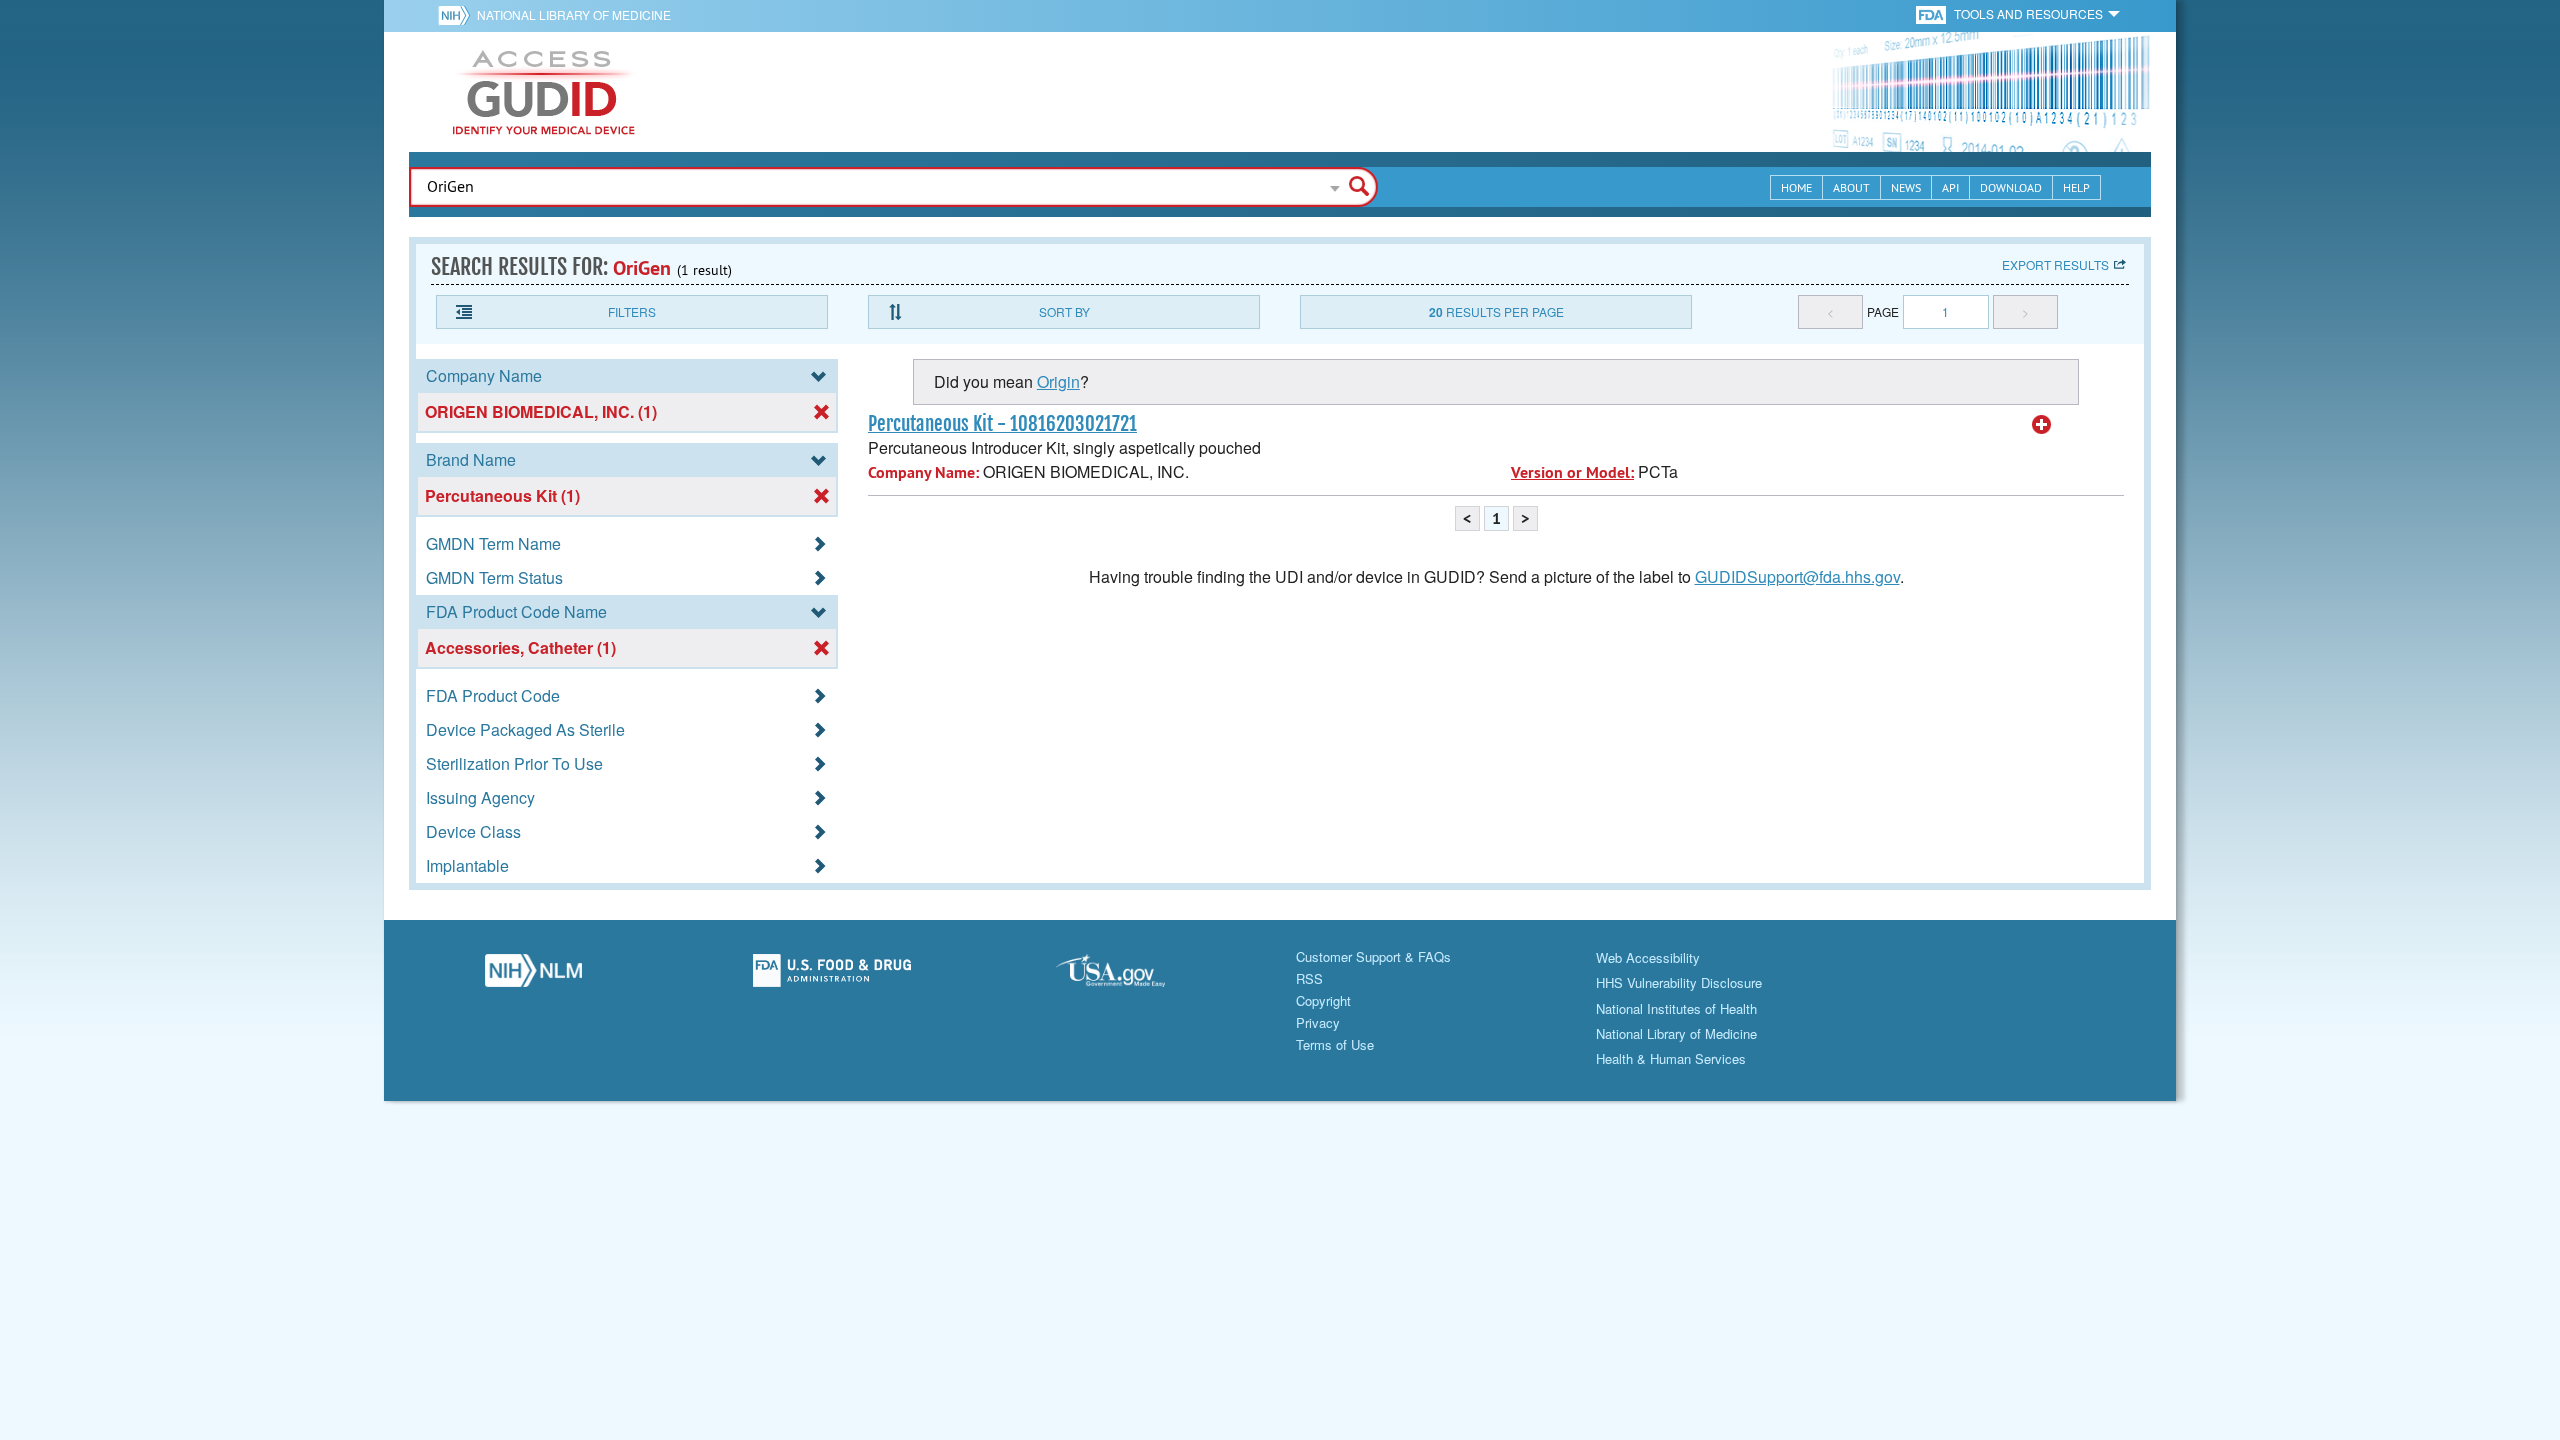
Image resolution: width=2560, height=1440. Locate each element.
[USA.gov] (1130, 976)
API (1950, 187)
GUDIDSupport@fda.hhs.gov (1797, 576)
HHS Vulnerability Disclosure (1679, 982)
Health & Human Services (1671, 1058)
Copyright (1323, 1000)
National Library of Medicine (574, 14)
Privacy (1318, 1022)
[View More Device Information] (2042, 425)
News (1906, 187)
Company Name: (923, 472)
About (1851, 187)
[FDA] (1932, 13)
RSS (1309, 978)
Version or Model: (1572, 472)
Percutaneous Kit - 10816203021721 (1002, 424)
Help (2076, 187)
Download (2011, 187)
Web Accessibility (1648, 957)
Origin (1058, 381)
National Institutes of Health (1676, 1008)
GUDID (544, 92)
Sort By (1064, 311)
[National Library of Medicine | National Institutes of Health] (533, 976)
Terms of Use (1335, 1044)
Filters (632, 311)
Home (1796, 187)
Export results (2055, 264)
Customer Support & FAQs (1373, 956)
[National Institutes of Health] (457, 15)
